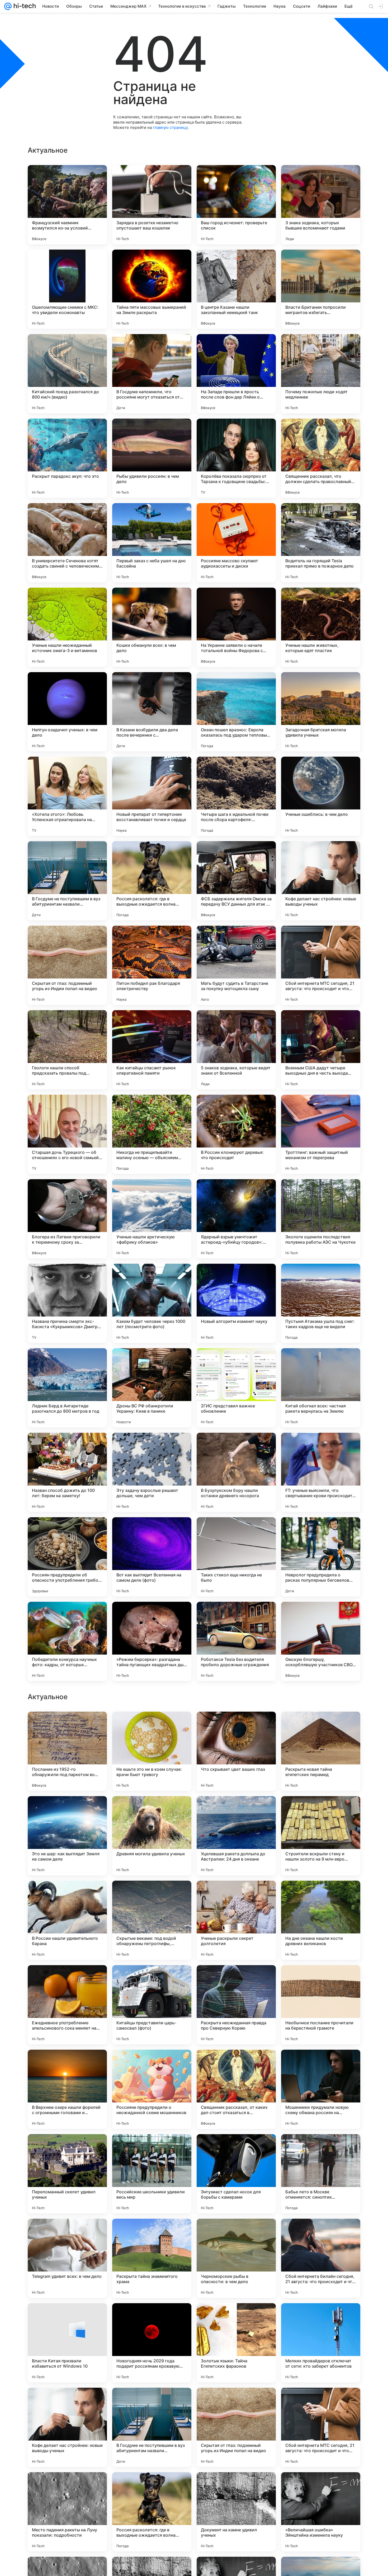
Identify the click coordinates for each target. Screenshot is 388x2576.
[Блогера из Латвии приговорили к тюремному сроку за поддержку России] (67, 1219)
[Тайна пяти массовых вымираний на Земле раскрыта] (152, 289)
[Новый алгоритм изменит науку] (236, 1303)
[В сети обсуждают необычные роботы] (236, 1810)
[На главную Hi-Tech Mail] (24, 6)
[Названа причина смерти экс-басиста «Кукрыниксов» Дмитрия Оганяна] (67, 1303)
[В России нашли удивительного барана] (67, 2258)
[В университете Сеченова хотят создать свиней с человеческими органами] (67, 543)
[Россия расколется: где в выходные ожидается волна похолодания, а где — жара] (152, 881)
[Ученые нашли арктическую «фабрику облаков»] (152, 1219)
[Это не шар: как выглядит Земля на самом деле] (67, 2174)
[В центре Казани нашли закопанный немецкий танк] (236, 289)
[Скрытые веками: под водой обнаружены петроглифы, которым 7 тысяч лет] (152, 2258)
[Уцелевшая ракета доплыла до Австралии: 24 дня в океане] (236, 2174)
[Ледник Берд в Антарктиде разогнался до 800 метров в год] (67, 1388)
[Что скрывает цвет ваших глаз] (236, 2089)
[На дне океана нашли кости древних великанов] (321, 2258)
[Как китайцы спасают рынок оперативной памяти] (152, 1050)
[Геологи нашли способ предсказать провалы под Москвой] (67, 1050)
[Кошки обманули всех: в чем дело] (152, 627)
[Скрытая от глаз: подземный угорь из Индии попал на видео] (67, 965)
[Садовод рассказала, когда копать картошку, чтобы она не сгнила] (236, 1726)
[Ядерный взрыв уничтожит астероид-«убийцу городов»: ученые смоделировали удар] (236, 1219)
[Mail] (8, 6)
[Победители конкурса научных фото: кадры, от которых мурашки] (67, 1641)
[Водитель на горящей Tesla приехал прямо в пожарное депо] (321, 543)
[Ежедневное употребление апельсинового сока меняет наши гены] (67, 2343)
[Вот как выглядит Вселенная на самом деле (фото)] (152, 1557)
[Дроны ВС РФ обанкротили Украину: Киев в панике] (152, 1388)
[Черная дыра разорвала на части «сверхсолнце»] (236, 1979)
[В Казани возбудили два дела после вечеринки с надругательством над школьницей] (152, 712)
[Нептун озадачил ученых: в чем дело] (67, 712)
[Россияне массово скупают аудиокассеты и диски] (236, 543)
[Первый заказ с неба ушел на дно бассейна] (152, 543)
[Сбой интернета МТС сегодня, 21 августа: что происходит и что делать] (321, 965)
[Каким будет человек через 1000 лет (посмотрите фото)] (152, 1303)
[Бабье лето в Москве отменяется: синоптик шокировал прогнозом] (321, 2512)
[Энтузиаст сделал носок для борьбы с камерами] (236, 2512)
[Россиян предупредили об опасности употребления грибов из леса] (67, 1557)
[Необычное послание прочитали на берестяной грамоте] (321, 2343)
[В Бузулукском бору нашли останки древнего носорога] (236, 1472)
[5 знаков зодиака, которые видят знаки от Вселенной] (236, 1050)
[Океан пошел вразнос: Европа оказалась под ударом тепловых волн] (236, 712)
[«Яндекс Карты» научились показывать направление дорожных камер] (152, 1979)
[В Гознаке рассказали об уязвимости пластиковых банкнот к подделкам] (152, 1726)
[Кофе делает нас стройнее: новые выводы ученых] (321, 881)
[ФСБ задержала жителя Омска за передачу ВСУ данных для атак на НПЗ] (236, 881)
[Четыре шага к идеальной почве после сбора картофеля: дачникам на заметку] (236, 796)
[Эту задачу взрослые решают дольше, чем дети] (152, 1472)
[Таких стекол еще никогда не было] (236, 1557)
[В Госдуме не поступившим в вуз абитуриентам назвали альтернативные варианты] (67, 881)
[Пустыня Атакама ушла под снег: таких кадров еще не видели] (321, 1303)
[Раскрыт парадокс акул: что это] (67, 458)
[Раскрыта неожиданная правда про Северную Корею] (236, 2343)
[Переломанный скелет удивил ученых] (67, 2512)
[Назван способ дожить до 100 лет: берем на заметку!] (67, 1472)
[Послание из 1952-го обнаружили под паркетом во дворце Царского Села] (67, 2089)
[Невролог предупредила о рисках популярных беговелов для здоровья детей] (321, 1557)
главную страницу (170, 127)
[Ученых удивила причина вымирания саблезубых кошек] (67, 1810)
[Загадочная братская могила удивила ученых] (321, 712)
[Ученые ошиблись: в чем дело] (321, 796)
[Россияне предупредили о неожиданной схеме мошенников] (152, 2427)
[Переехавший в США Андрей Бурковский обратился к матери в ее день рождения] (236, 1895)
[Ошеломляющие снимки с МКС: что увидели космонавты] (67, 289)
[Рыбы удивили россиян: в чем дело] (152, 458)
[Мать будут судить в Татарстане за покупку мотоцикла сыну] (236, 965)
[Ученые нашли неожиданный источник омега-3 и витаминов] (67, 627)
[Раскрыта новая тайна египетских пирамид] (321, 2089)
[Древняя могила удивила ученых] (152, 2174)
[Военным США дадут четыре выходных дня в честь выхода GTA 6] (321, 1050)
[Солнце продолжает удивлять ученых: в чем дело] (67, 1895)
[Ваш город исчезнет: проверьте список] (236, 205)
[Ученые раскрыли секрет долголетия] (236, 2258)
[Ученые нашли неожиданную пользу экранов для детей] (321, 1979)
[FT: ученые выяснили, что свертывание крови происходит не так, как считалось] (321, 1472)
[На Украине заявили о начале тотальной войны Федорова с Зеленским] (236, 627)
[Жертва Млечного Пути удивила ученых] (321, 1726)
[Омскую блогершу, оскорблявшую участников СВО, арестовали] (321, 1641)
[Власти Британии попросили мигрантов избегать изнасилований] (321, 289)
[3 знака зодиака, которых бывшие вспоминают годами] (321, 205)
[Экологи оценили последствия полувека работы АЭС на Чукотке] (321, 1219)
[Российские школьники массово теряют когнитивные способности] (67, 1979)
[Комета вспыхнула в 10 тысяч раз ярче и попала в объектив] (67, 1726)
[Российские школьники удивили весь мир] (152, 2512)
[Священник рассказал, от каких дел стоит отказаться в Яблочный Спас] (236, 2427)
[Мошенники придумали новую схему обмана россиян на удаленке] (321, 2427)
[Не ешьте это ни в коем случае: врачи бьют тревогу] (152, 2089)
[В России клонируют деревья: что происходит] (236, 1134)
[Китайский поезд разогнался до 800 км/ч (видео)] (67, 374)
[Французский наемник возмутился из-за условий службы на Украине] (67, 205)
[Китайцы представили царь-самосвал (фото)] (152, 2343)
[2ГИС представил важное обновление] (236, 1388)
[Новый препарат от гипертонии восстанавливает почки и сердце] (152, 796)
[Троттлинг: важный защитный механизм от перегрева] (321, 1134)
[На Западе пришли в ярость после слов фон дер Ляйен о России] (236, 374)
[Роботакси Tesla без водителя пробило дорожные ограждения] (236, 1641)
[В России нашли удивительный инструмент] (321, 1895)
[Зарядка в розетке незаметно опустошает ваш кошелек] (152, 205)
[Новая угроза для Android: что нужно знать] (152, 1810)
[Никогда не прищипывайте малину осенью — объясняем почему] (152, 1134)
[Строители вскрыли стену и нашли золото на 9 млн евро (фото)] (321, 2174)
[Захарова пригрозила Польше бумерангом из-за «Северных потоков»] (321, 1810)
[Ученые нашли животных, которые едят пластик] (321, 627)
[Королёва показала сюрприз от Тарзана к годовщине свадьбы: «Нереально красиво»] (236, 458)
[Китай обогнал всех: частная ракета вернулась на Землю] (321, 1388)
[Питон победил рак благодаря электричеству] (152, 965)
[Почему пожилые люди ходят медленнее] (321, 374)
